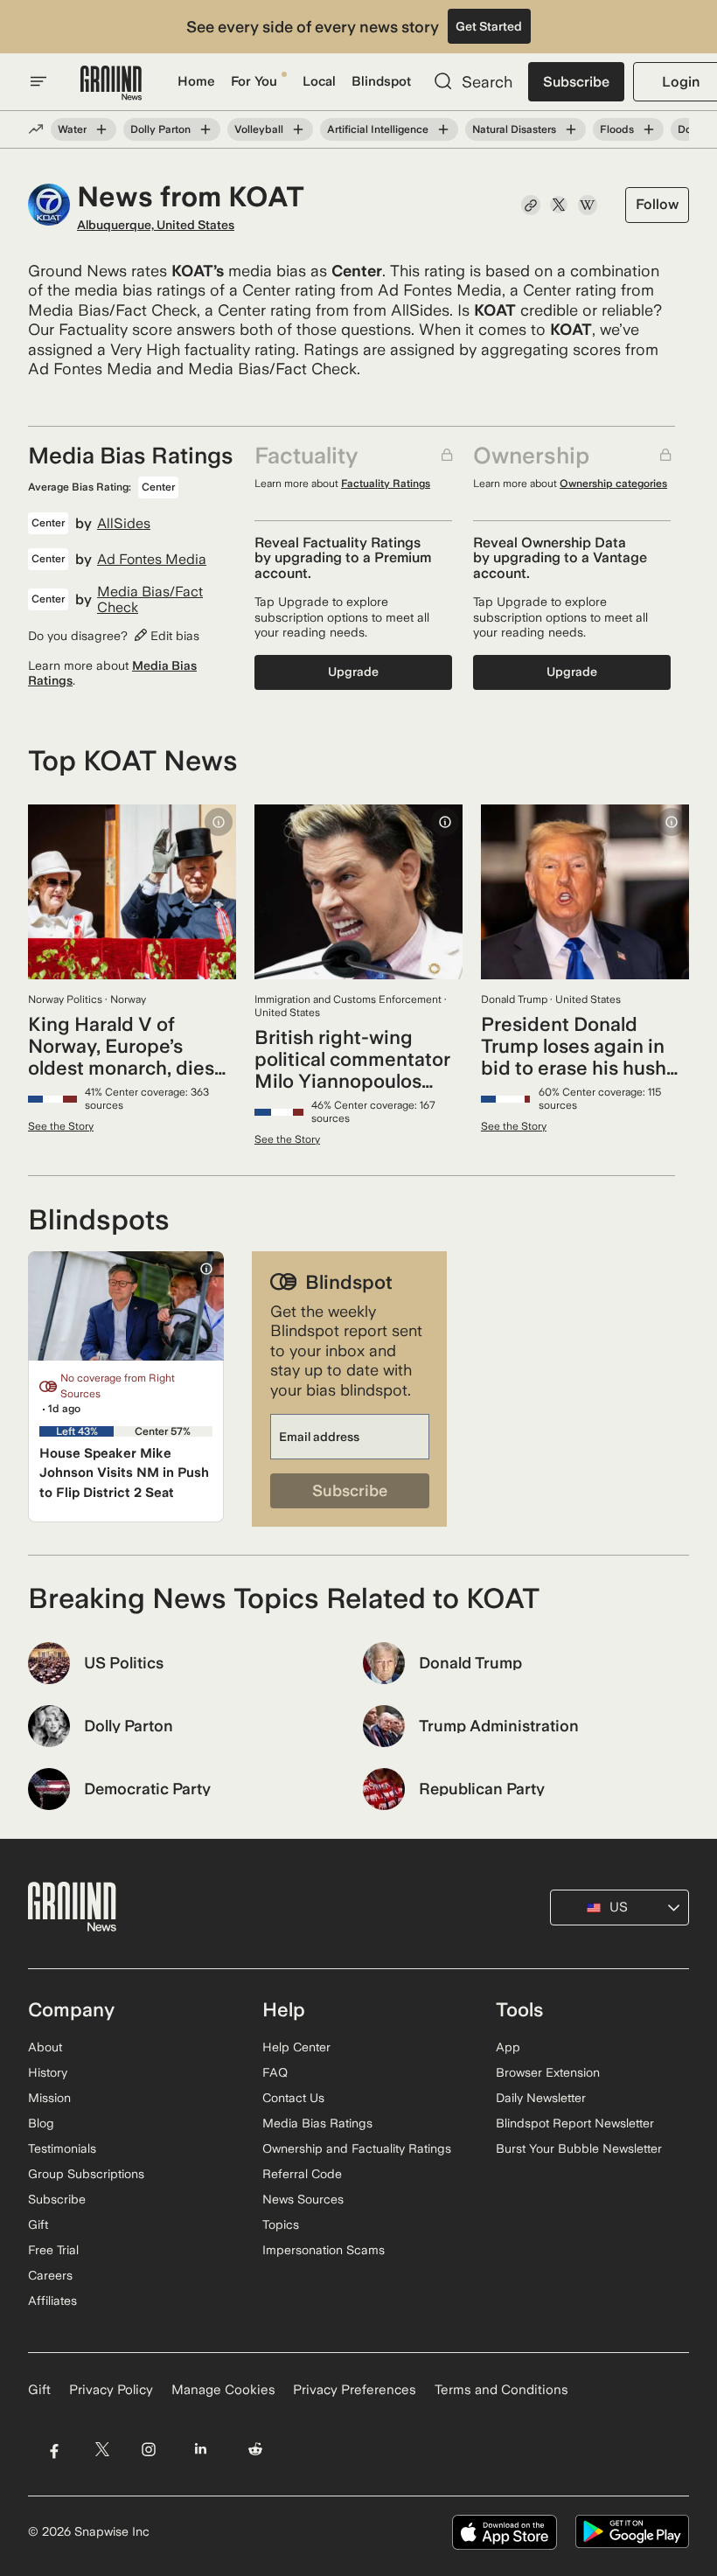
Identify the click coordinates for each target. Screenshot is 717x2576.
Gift (38, 2224)
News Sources (303, 2199)
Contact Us (293, 2098)
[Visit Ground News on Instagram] (148, 2450)
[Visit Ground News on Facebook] (54, 2450)
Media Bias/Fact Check (150, 599)
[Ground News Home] (111, 84)
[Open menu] (38, 81)
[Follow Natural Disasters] (571, 129)
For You (254, 81)
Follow (657, 204)
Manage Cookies (223, 2390)
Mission (49, 2098)
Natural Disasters (514, 129)
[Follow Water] (101, 129)
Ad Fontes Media (152, 560)
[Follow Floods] (649, 129)
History (48, 2072)
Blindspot (381, 81)
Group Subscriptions (86, 2174)
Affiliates (52, 2301)
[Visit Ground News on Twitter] (102, 2450)
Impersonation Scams (324, 2250)
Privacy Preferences (355, 2390)
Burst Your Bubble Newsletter (579, 2148)
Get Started (489, 26)
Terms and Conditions (501, 2390)
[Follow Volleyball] (298, 129)
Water (72, 129)
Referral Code (302, 2174)
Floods (617, 129)
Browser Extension (548, 2072)
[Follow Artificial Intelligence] (443, 129)
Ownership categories (613, 484)
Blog (41, 2123)
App (508, 2047)
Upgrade (353, 672)
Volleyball (259, 129)
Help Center (296, 2047)
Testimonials (62, 2148)
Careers (50, 2275)
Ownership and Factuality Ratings (357, 2148)
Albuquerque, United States (156, 225)
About (45, 2047)
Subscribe (576, 82)
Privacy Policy (111, 2390)
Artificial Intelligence (378, 129)
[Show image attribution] (219, 822)
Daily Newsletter (541, 2098)
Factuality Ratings (386, 484)
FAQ (275, 2072)
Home (196, 81)
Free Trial (53, 2250)
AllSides (124, 524)
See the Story (61, 1126)
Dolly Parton (160, 129)
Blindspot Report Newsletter (575, 2123)
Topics (281, 2224)
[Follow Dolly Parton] (205, 129)
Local (319, 81)
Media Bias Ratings (317, 2123)
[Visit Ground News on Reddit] (256, 2450)
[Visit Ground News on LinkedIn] (201, 2450)
